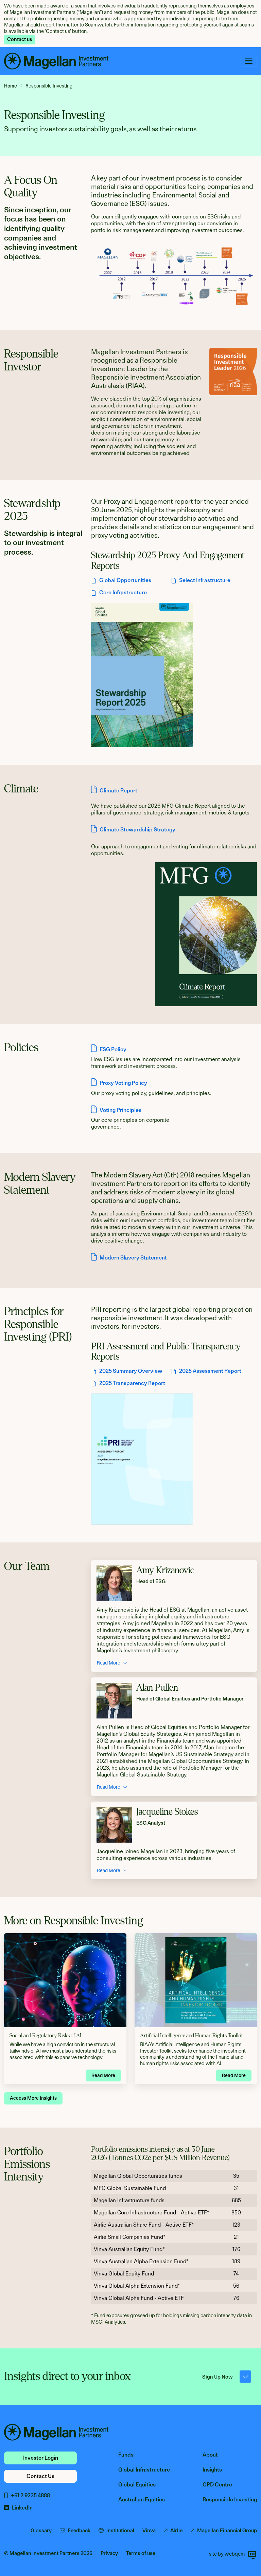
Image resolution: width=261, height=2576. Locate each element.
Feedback (79, 2531)
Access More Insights (33, 2098)
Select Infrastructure (205, 580)
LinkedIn (22, 2508)
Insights (212, 2470)
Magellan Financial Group (227, 2531)
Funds (126, 2455)
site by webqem (227, 2554)
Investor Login (41, 2458)
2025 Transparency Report (132, 1383)
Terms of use (141, 2553)
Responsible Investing (230, 2500)
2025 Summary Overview (131, 1371)
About (210, 2455)
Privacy (109, 2553)
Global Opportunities (125, 580)
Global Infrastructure (144, 2470)
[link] (13, 86)
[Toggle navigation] (249, 61)
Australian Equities (142, 2500)
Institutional (120, 2531)
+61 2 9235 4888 (30, 2495)
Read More (109, 1663)
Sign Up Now (217, 2377)
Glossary (41, 2531)
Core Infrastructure (123, 592)
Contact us (20, 39)
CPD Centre (217, 2485)
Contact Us (40, 2476)
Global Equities (137, 2485)
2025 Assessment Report (210, 1371)
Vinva (149, 2531)
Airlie (176, 2531)
